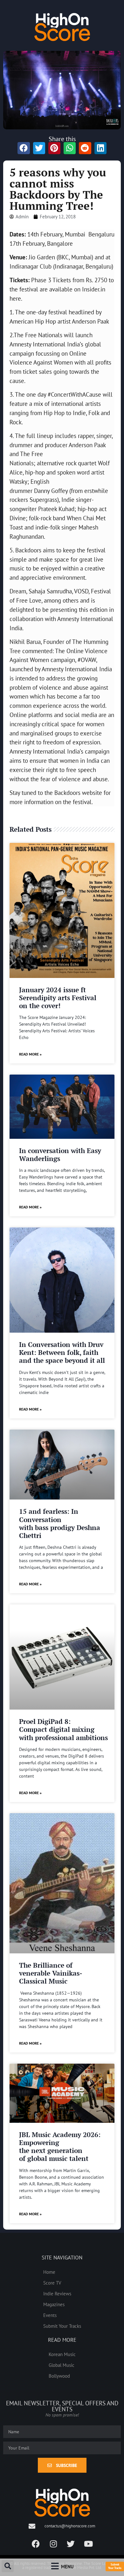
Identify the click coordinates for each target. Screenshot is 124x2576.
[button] (8, 2566)
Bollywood (59, 2376)
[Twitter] (71, 2544)
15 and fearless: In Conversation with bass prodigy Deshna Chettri (60, 1523)
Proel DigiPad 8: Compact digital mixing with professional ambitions (63, 1729)
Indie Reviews (57, 2293)
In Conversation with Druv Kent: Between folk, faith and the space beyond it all (62, 1352)
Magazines (54, 2304)
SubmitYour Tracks (115, 2566)
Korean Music (62, 2354)
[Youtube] (88, 2544)
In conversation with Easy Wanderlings (60, 1155)
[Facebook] (36, 2544)
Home (49, 2272)
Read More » (30, 1054)
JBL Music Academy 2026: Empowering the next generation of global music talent (60, 2147)
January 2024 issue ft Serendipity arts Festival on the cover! (58, 998)
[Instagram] (53, 2544)
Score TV (52, 2283)
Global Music (62, 2365)
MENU (67, 2566)
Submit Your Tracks (62, 2326)
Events (50, 2315)
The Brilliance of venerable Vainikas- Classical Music (51, 1973)
